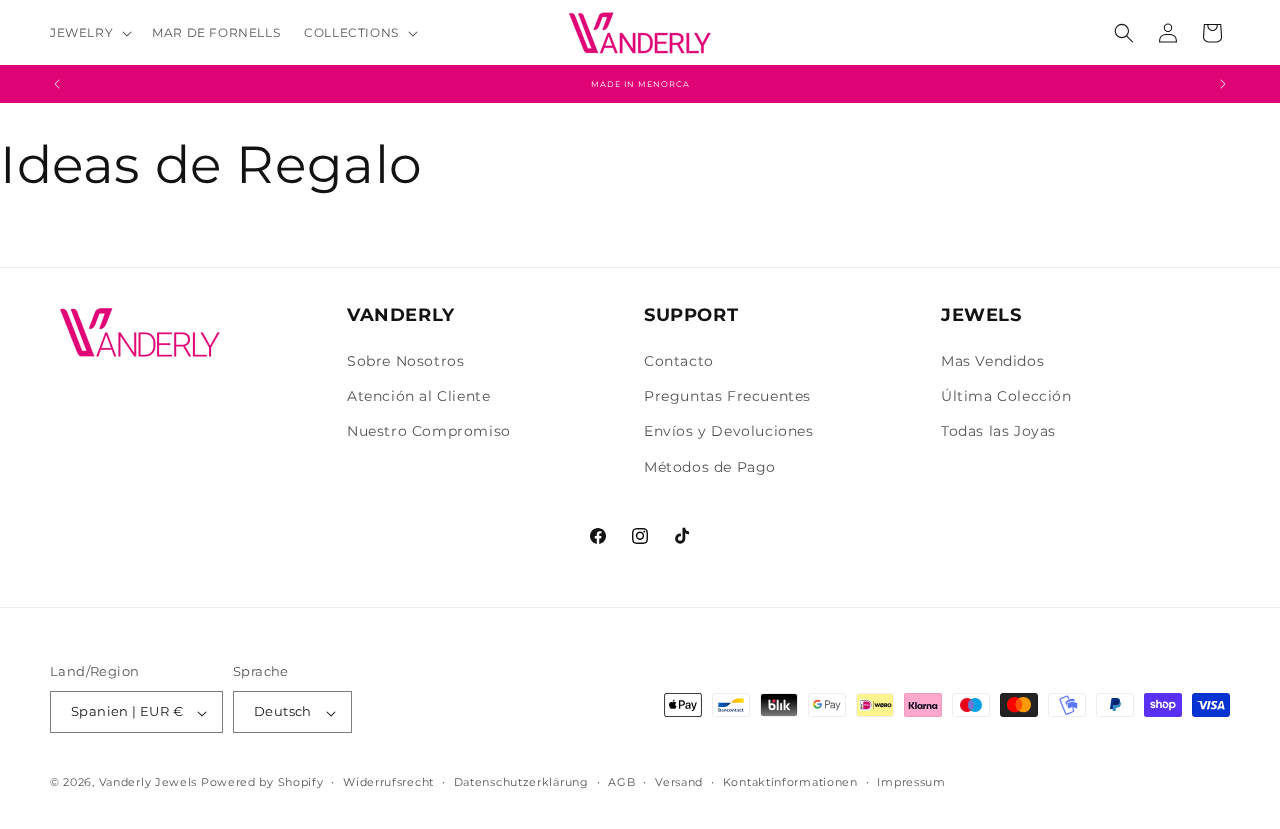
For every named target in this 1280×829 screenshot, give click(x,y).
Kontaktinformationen (790, 782)
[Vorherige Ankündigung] (57, 84)
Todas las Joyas (998, 432)
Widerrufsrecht (388, 782)
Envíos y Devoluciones (729, 432)
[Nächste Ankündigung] (1223, 84)
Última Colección (1006, 397)
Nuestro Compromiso (429, 432)
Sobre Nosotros (405, 361)
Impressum (911, 782)
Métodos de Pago (710, 467)
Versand (679, 782)
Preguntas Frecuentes (727, 397)
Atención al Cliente (418, 397)
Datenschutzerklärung (521, 782)
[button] (89, 33)
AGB (621, 782)
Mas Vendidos (992, 361)
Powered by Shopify (262, 783)
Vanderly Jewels (148, 783)
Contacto (679, 361)
